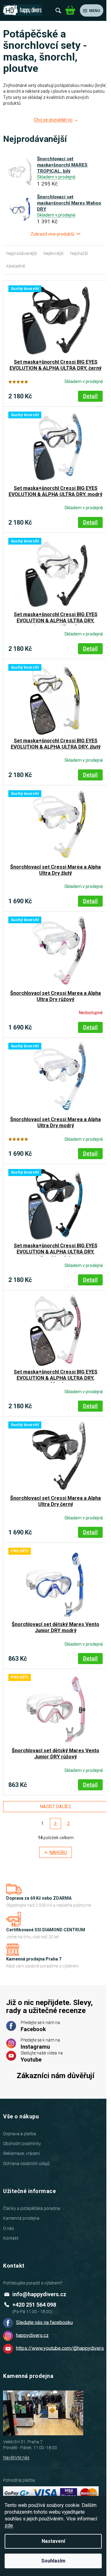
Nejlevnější (53, 253)
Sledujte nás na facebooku (44, 2322)
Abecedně (16, 266)
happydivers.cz (32, 2335)
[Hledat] (58, 10)
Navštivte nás (16, 2457)
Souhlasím (53, 2561)
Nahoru (58, 1852)
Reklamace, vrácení (21, 2153)
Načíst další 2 (55, 1807)
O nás (8, 2228)
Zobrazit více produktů (52, 234)
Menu (95, 11)
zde (9, 2525)
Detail (90, 396)
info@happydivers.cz (39, 2294)
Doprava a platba (20, 2134)
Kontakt (11, 2238)
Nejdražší (79, 253)
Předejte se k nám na (40, 2026)
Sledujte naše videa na (42, 2057)
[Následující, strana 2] (55, 1824)
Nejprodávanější (22, 253)
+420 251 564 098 (34, 2305)
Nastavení (53, 2541)
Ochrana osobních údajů (26, 2164)
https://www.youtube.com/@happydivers (60, 2348)
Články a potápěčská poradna (32, 2208)
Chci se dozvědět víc (53, 120)
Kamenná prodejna (21, 2218)
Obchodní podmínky (22, 2144)
